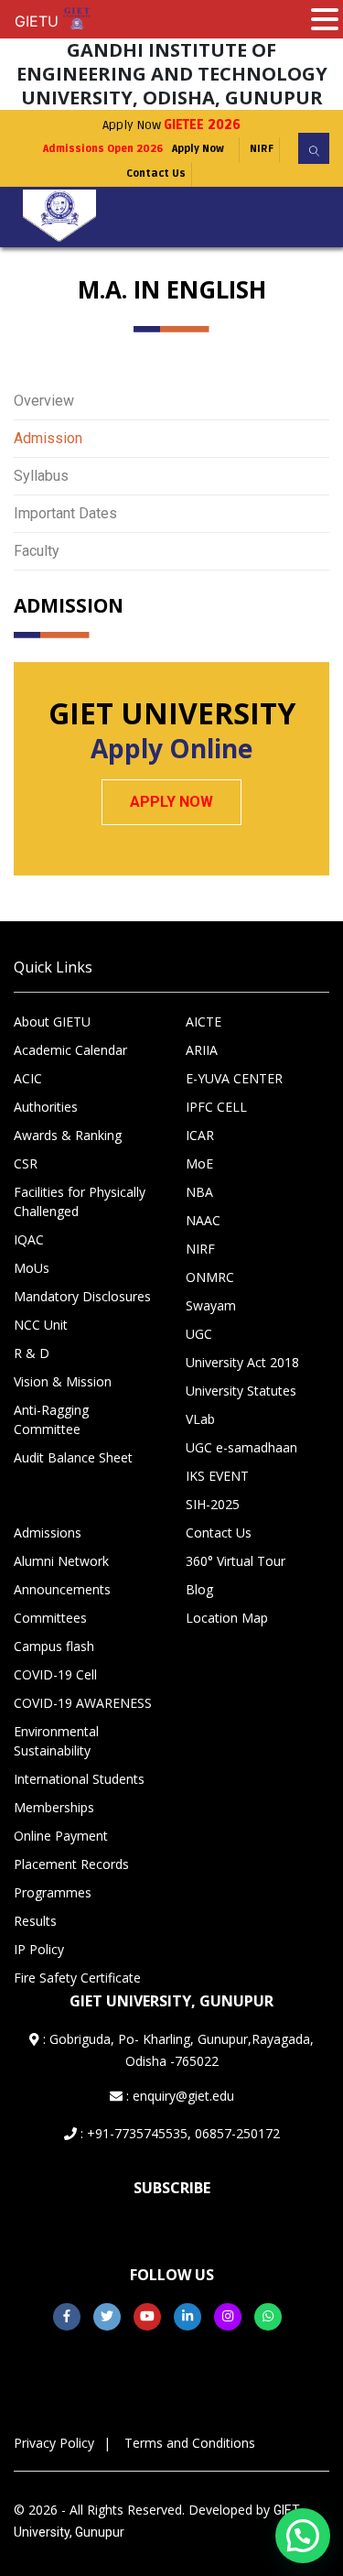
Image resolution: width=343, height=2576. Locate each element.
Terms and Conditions (190, 2443)
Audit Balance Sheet (73, 1457)
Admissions (48, 1533)
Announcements (62, 1589)
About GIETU (52, 1022)
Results (35, 1921)
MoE (199, 1163)
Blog (199, 1589)
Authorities (46, 1107)
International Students (79, 1779)
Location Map (227, 1618)
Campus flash (54, 1646)
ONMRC (210, 1277)
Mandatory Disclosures (82, 1296)
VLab (200, 1419)
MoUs (32, 1268)
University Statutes (241, 1391)
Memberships (54, 1807)
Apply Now (171, 125)
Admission (48, 438)
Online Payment (61, 1836)
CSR (26, 1163)
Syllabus (41, 476)
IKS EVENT (217, 1476)
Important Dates (65, 513)
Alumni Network (61, 1561)
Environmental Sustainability (56, 1741)
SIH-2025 (213, 1504)
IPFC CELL (216, 1107)
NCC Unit (41, 1325)
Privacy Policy (54, 2443)
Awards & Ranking (68, 1135)
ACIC (28, 1078)
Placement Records (71, 1864)
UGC (199, 1334)
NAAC (203, 1220)
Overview (44, 401)
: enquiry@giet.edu (178, 2096)
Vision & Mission (63, 1381)
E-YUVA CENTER (234, 1078)
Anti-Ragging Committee (51, 1419)
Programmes (53, 1892)
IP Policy (39, 1949)
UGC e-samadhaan (241, 1447)
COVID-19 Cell (55, 1674)
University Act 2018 (242, 1362)
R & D (32, 1353)
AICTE (204, 1022)
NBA (199, 1192)
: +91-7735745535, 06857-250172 (178, 2133)
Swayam (211, 1305)
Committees (50, 1618)
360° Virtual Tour (236, 1561)
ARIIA (202, 1050)
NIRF (262, 149)
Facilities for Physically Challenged (80, 1201)
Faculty (37, 551)
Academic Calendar (70, 1050)
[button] (303, 2536)
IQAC (29, 1239)
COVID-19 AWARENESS (83, 1703)
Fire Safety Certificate (77, 1978)
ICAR (200, 1135)
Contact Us (156, 174)
